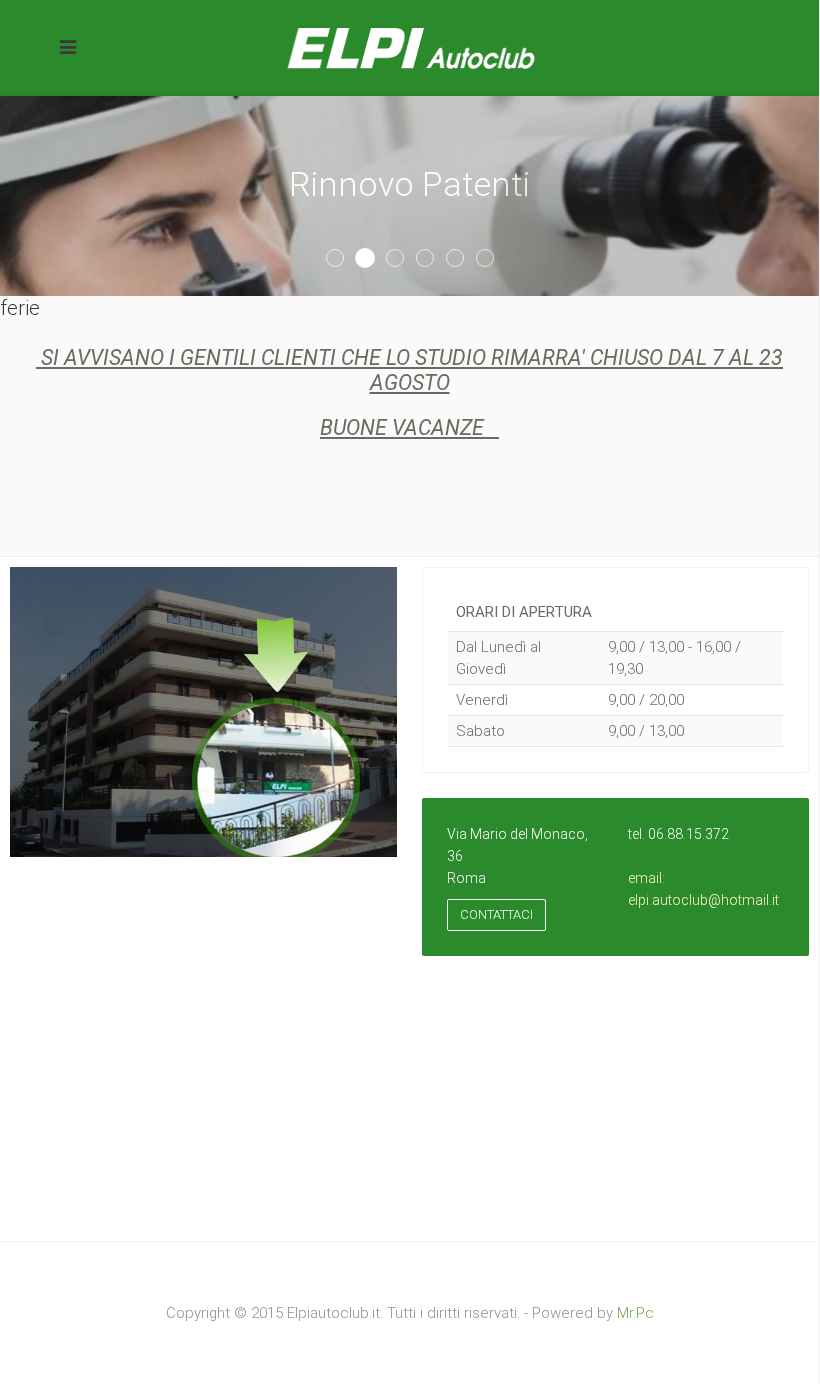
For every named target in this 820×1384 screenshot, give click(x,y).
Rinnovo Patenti (373, 259)
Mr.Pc (635, 1313)
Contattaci (496, 914)
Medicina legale (433, 259)
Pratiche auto (403, 259)
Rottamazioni (463, 259)
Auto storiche (493, 259)
